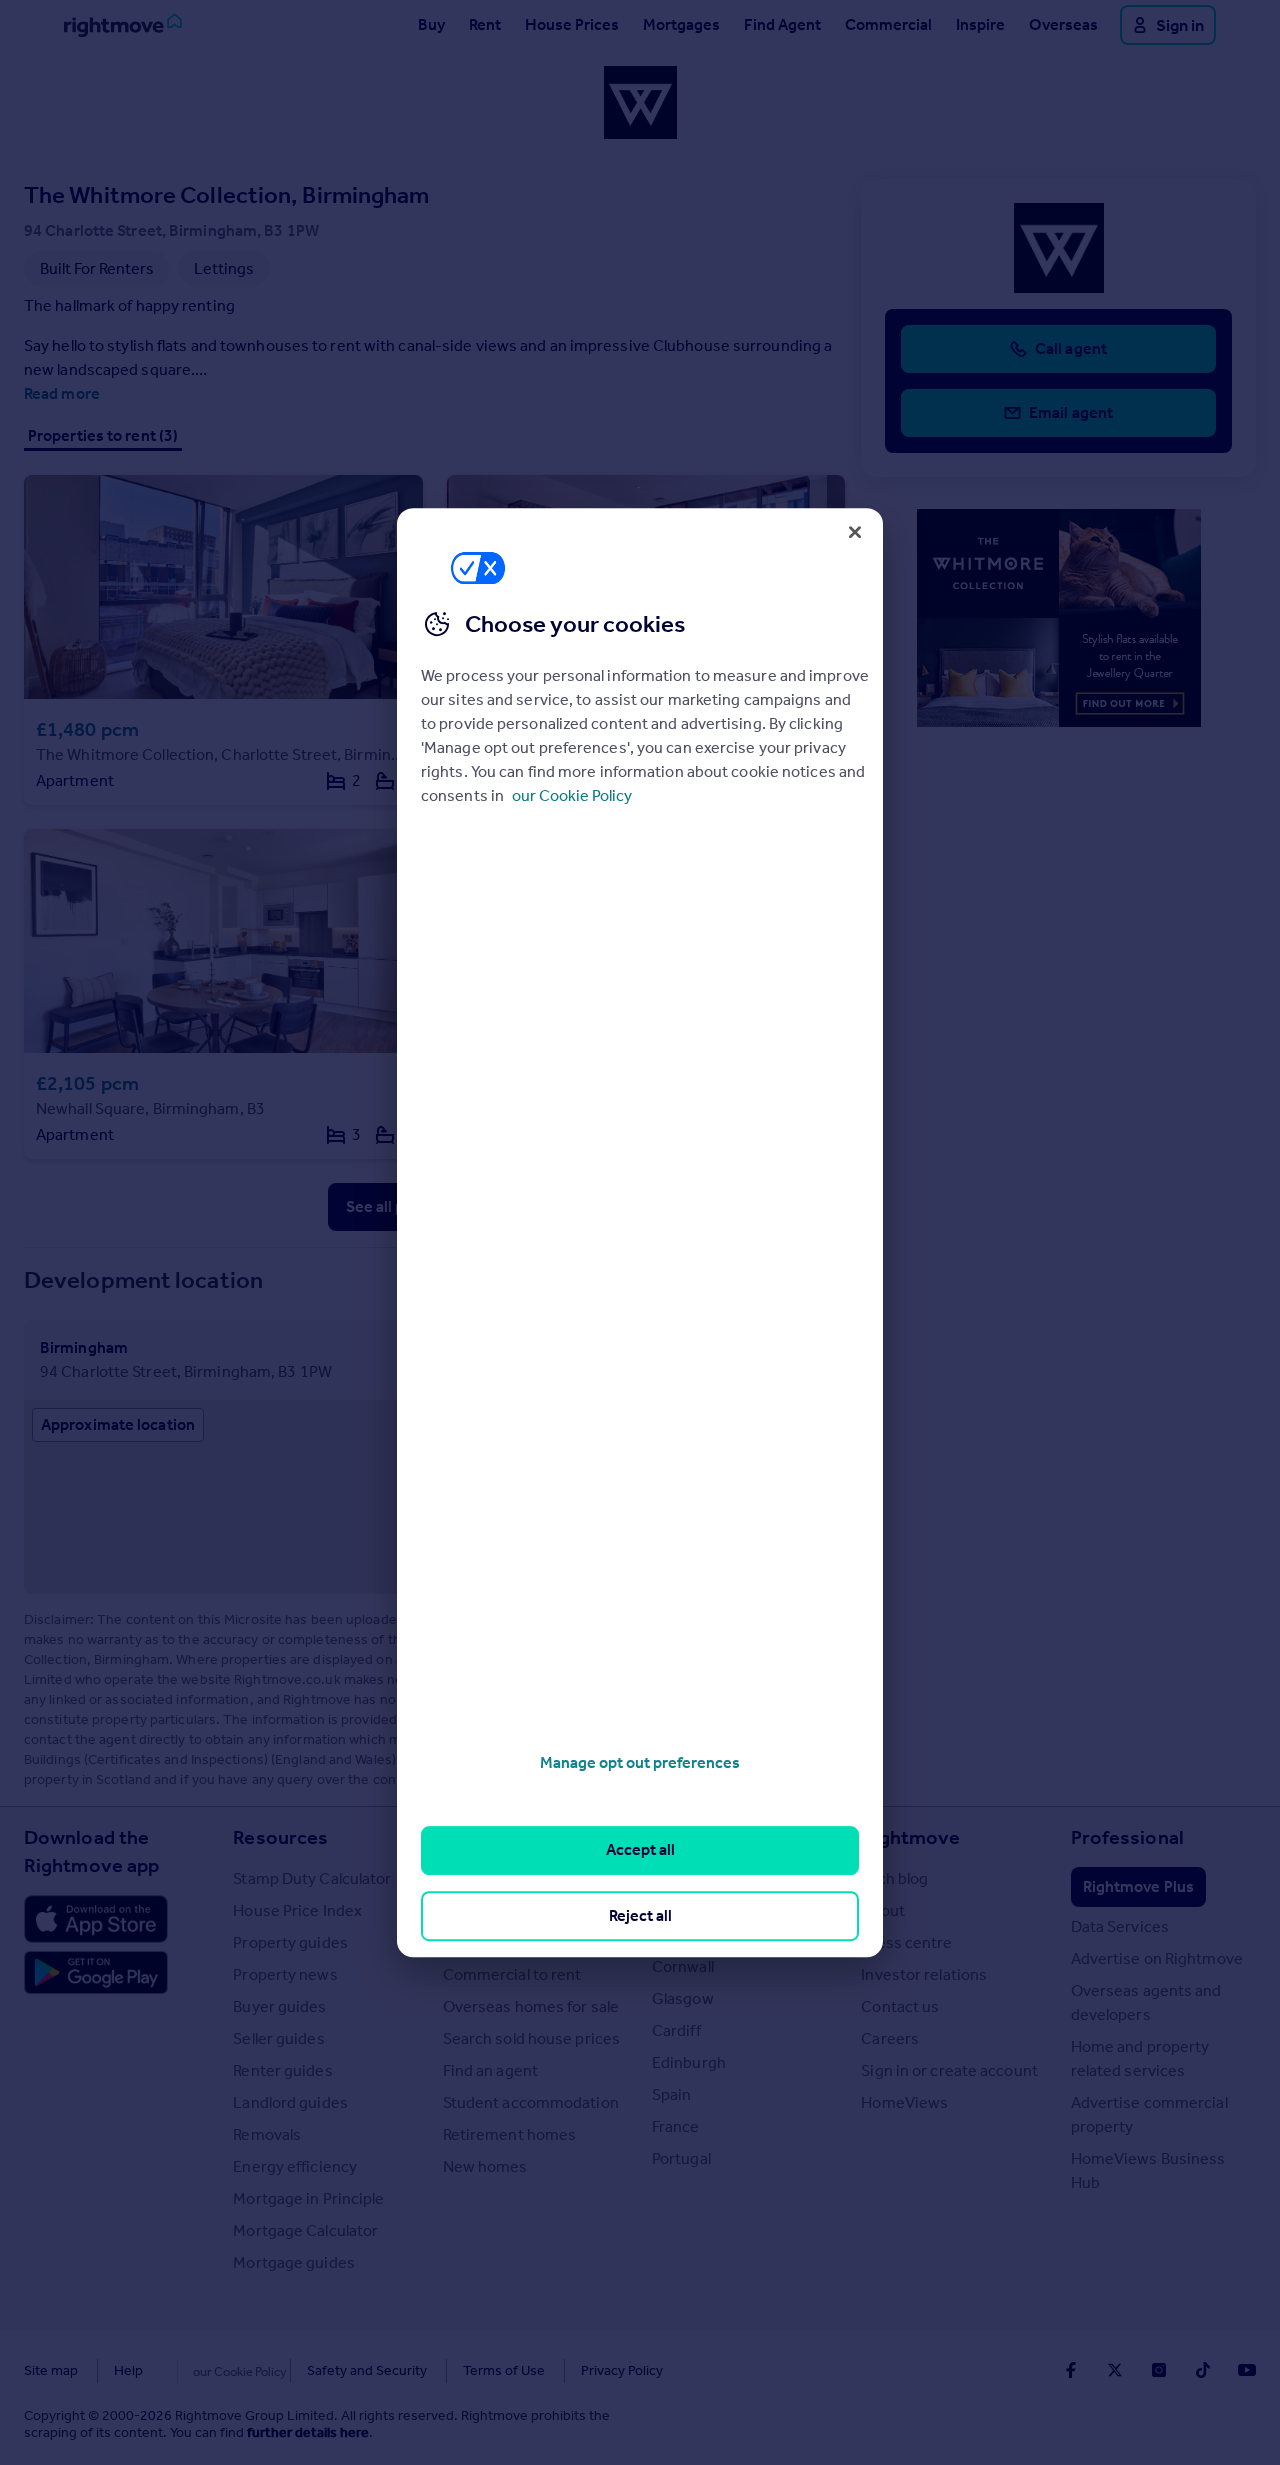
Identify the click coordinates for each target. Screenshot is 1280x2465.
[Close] (855, 532)
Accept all (640, 1850)
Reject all (640, 1915)
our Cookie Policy (572, 795)
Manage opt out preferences (640, 1762)
